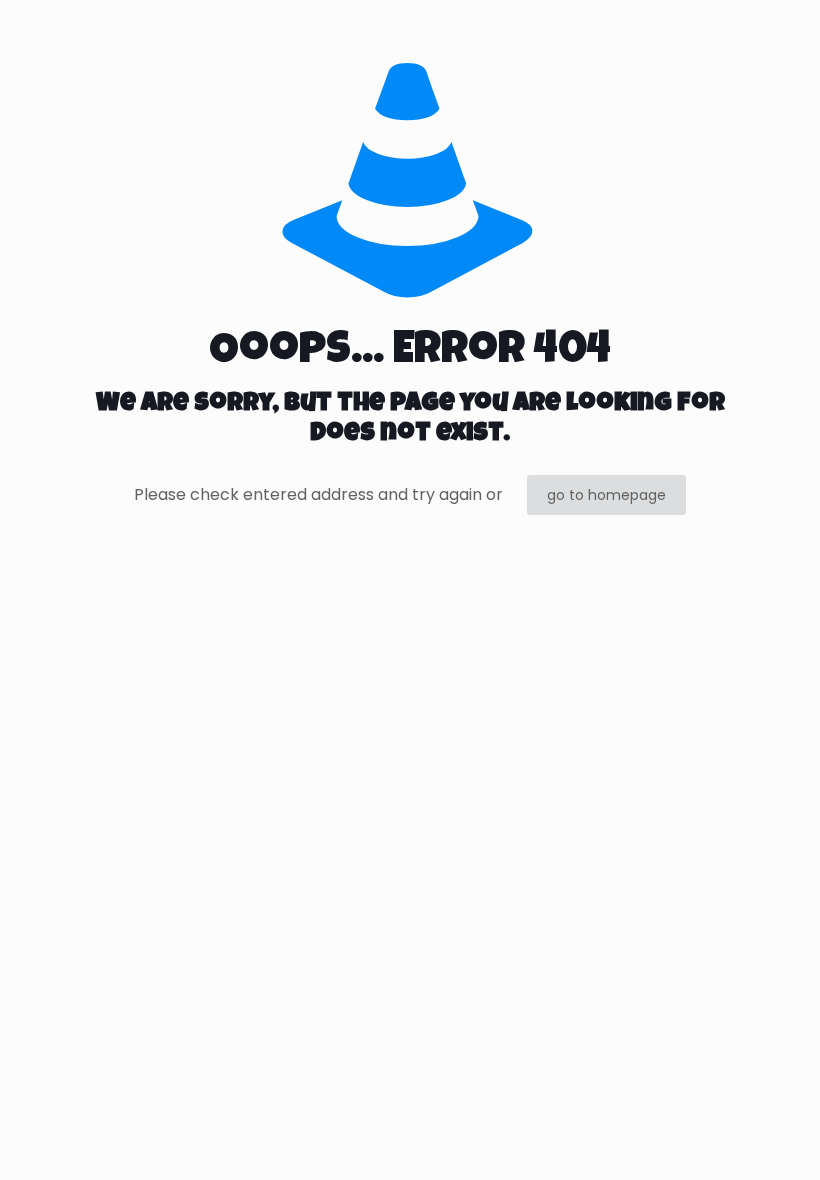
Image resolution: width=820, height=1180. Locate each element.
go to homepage (606, 495)
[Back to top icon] (724, 1139)
